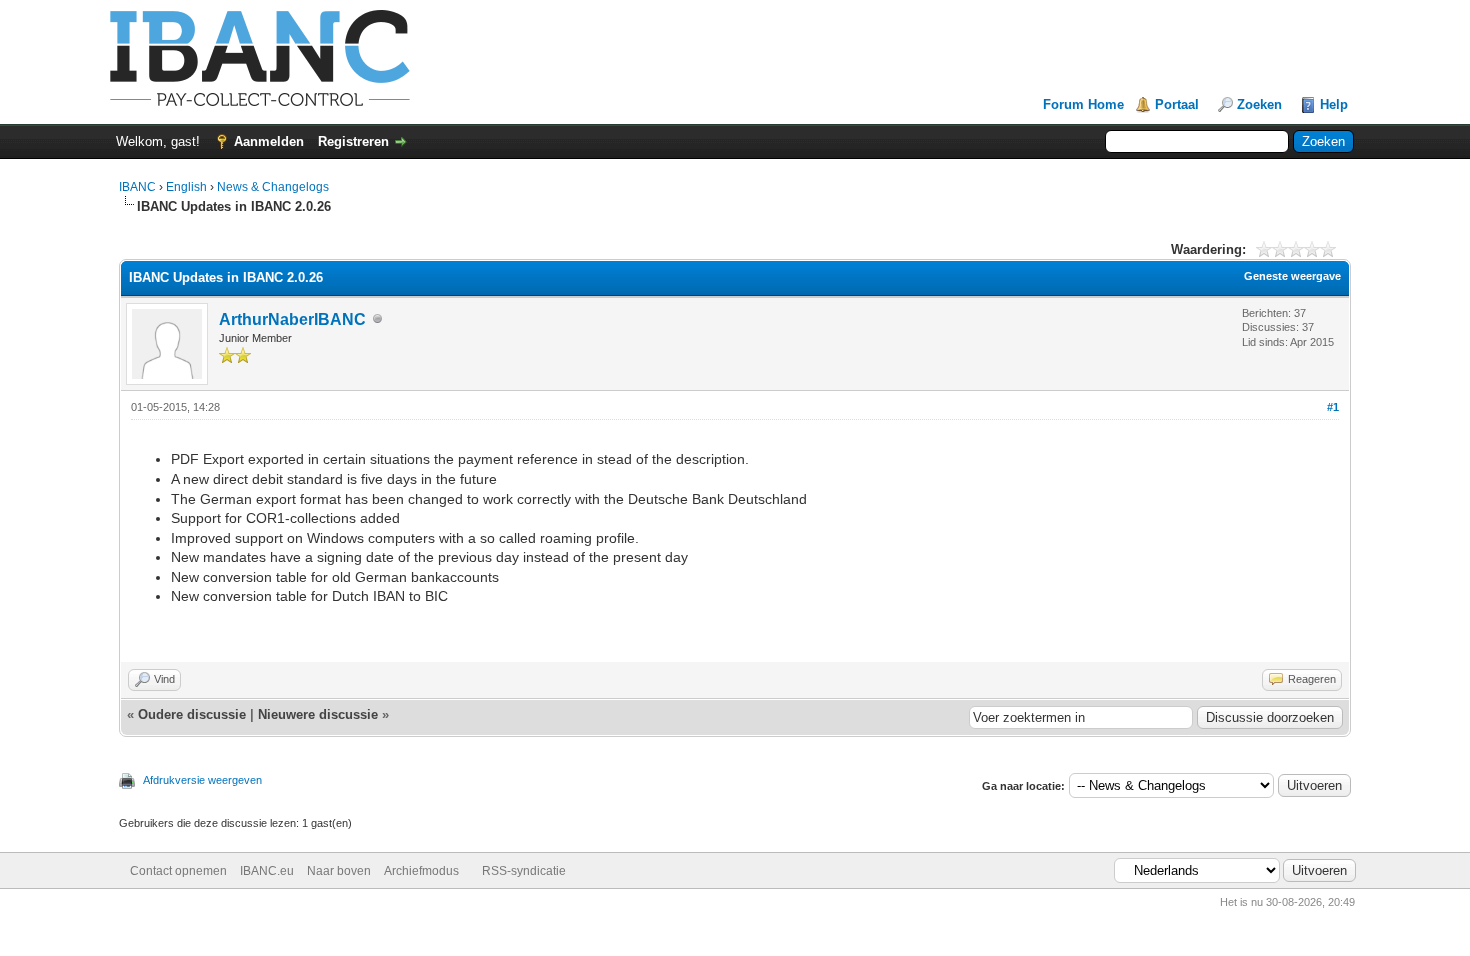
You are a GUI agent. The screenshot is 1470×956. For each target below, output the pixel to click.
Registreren (353, 141)
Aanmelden (269, 141)
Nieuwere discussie (318, 714)
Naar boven (339, 871)
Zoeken (1259, 104)
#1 (1333, 407)
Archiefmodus (421, 871)
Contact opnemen (178, 871)
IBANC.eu (267, 871)
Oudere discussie (192, 714)
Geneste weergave (1292, 276)
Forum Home (1083, 104)
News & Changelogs (273, 187)
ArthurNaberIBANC (292, 319)
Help (1334, 104)
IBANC (137, 187)
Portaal (1177, 104)
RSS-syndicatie (524, 871)
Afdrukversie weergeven (202, 780)
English (186, 187)
